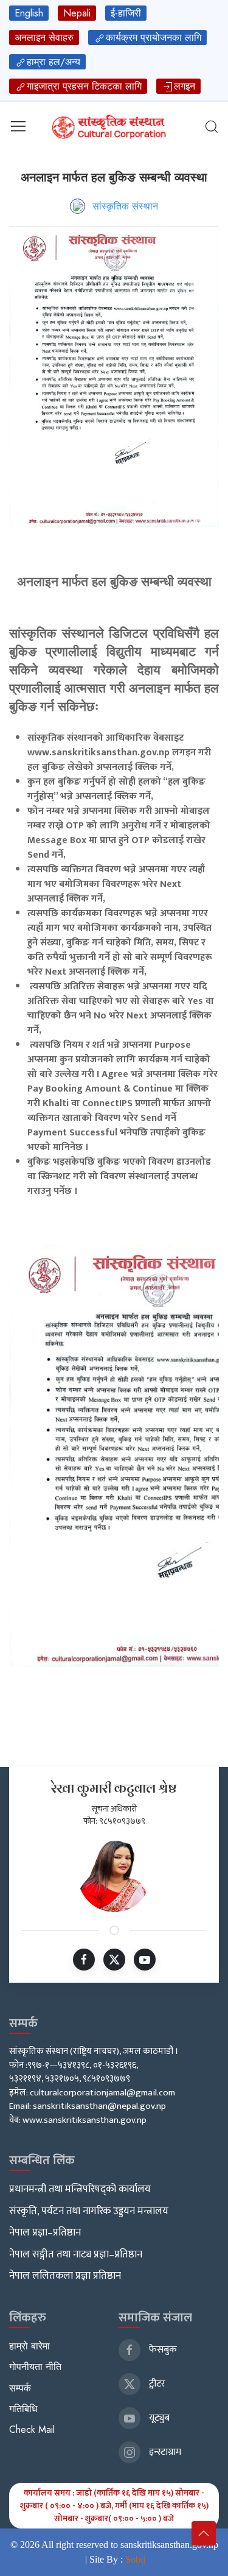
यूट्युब (158, 2418)
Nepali (77, 13)
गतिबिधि (23, 2409)
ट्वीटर (156, 2384)
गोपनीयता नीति (35, 2367)
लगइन (185, 86)
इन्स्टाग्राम (164, 2452)
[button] (18, 126)
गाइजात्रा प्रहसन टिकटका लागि (84, 86)
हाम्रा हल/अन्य (54, 62)
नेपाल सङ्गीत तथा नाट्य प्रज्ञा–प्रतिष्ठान (76, 2254)
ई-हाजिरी (126, 13)
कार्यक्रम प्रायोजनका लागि (154, 37)
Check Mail (32, 2430)
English (29, 13)
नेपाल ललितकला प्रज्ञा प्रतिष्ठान (65, 2276)
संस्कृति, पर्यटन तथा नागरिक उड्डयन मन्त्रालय (89, 2211)
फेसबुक (162, 2350)
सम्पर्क (20, 2388)
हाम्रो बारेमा (29, 2346)
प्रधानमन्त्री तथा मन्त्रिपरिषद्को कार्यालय (80, 2189)
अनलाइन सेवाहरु (44, 37)
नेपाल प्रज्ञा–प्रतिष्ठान (45, 2232)
